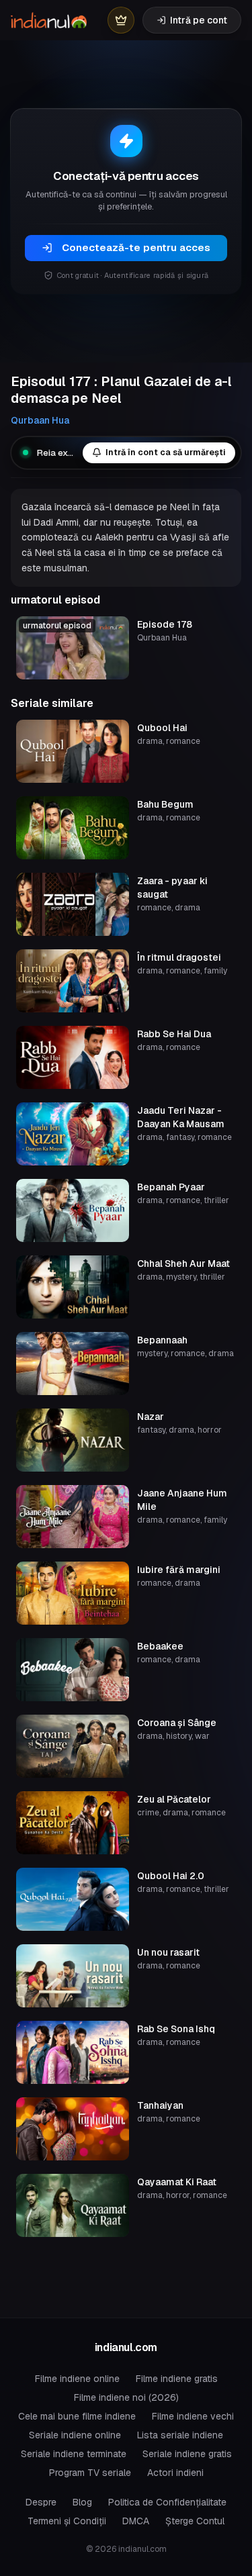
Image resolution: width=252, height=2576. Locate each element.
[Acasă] (49, 20)
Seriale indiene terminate (74, 2454)
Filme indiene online (77, 2379)
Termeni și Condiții (67, 2521)
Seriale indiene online (75, 2435)
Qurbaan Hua (40, 420)
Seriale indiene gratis (187, 2454)
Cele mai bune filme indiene (77, 2416)
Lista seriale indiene (180, 2435)
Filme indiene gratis (177, 2379)
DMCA (136, 2521)
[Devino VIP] (121, 20)
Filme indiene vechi (193, 2416)
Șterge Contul (195, 2521)
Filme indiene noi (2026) (126, 2397)
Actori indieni (175, 2473)
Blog (82, 2502)
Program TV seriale (90, 2473)
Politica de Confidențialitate (167, 2502)
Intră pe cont (199, 20)
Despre (41, 2502)
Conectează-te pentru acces (136, 247)
